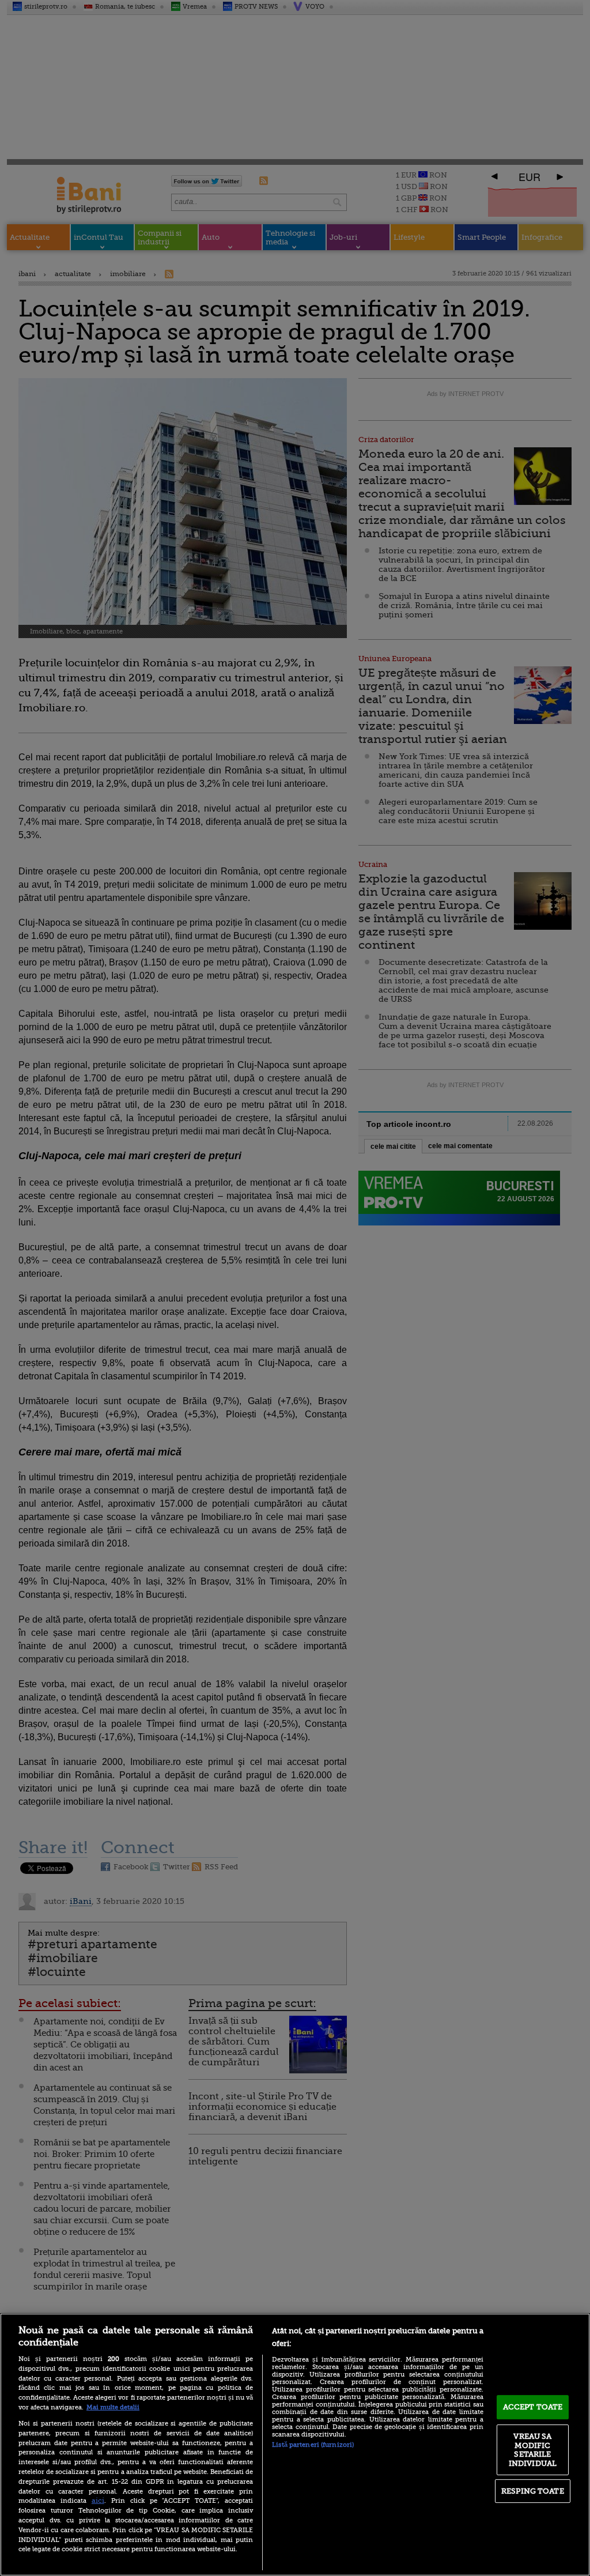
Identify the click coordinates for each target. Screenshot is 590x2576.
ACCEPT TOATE (533, 2407)
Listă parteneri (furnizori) (313, 2445)
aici (98, 2500)
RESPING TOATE (533, 2491)
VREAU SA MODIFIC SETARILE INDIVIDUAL (533, 2450)
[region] (295, 2445)
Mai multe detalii (113, 2407)
